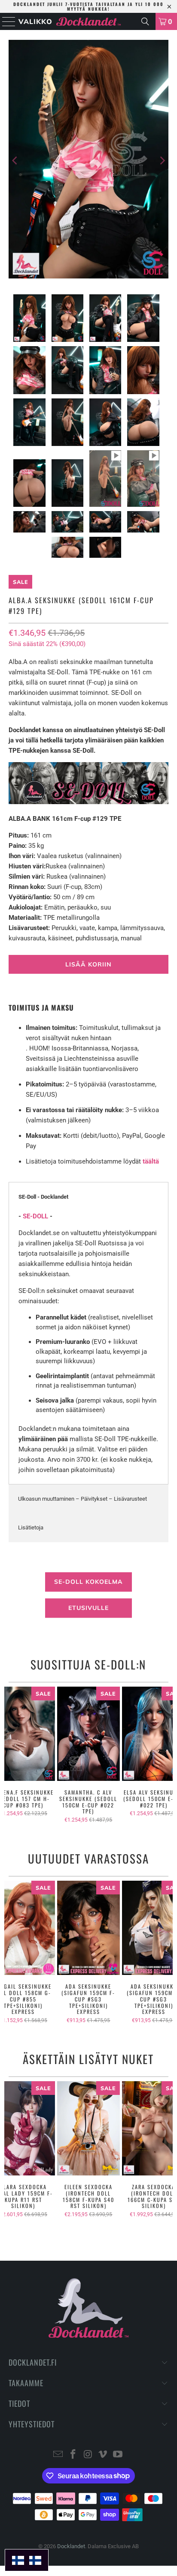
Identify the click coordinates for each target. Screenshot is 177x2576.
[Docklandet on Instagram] (88, 2455)
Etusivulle (88, 1608)
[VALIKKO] (7, 21)
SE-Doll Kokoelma (88, 1582)
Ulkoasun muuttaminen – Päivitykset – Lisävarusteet (82, 1499)
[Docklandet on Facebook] (73, 2455)
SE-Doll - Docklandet (43, 1197)
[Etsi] (145, 21)
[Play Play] (88, 161)
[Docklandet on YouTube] (118, 2455)
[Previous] (15, 161)
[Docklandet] (88, 21)
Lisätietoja (31, 1527)
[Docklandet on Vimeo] (103, 2455)
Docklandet (71, 2546)
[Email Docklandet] (58, 2455)
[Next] (162, 161)
